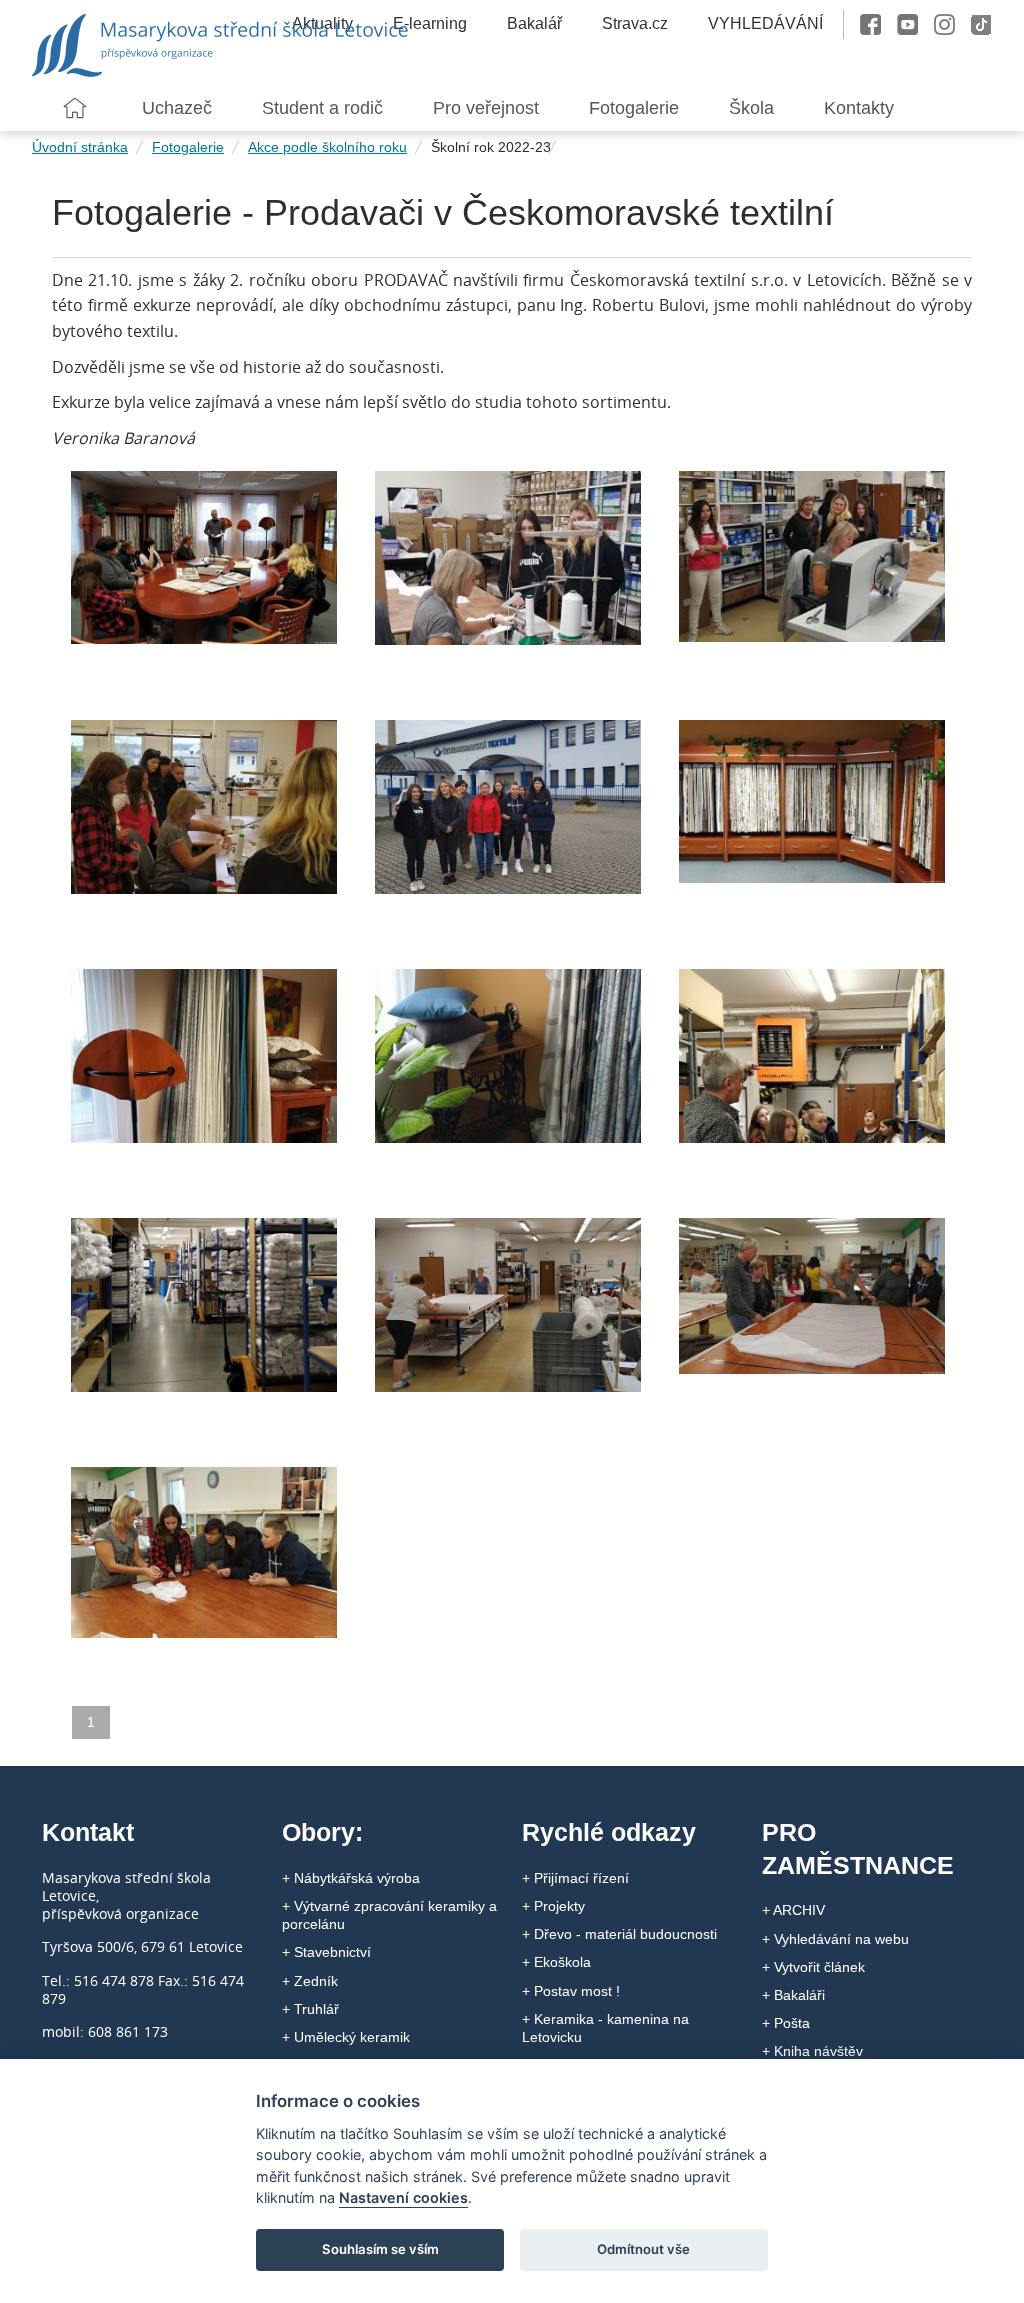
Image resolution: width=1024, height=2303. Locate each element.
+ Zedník (310, 1981)
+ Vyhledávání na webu (835, 1939)
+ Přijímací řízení (575, 1878)
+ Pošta (786, 2023)
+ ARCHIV (793, 1910)
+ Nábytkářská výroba (351, 1878)
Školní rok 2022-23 (491, 147)
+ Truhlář (310, 2009)
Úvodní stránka (80, 147)
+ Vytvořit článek (813, 1967)
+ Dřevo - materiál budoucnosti (619, 1934)
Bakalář (534, 23)
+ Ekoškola (556, 1962)
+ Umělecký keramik (346, 2037)
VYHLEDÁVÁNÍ (765, 23)
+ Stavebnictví (326, 1952)
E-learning (430, 23)
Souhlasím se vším (380, 2249)
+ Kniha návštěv (812, 2051)
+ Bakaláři (793, 1995)
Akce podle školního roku (327, 147)
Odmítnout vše (643, 2249)
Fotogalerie (188, 147)
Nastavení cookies (403, 2197)
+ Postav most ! (571, 1991)
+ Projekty (553, 1906)
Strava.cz (635, 23)
